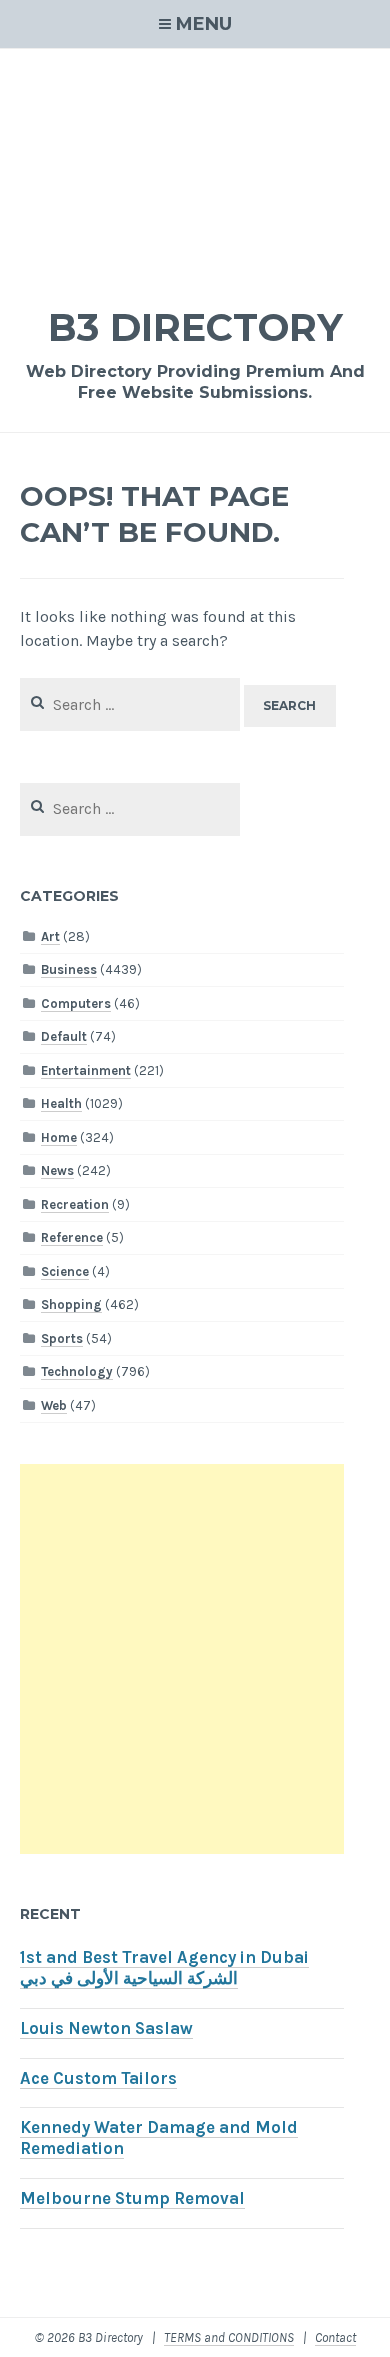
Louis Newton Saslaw (106, 2028)
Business (69, 969)
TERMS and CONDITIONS (229, 2337)
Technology (77, 1371)
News (57, 1170)
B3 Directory (195, 327)
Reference (72, 1237)
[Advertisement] (195, 164)
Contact (335, 2337)
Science (65, 1271)
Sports (62, 1338)
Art (50, 936)
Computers (76, 1003)
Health (61, 1103)
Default (64, 1036)
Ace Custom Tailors (98, 2078)
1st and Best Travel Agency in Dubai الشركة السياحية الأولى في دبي (164, 1968)
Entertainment (86, 1070)
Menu (204, 24)
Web (54, 1405)
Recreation (75, 1204)
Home (59, 1137)
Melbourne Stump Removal (132, 2198)
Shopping (71, 1304)
